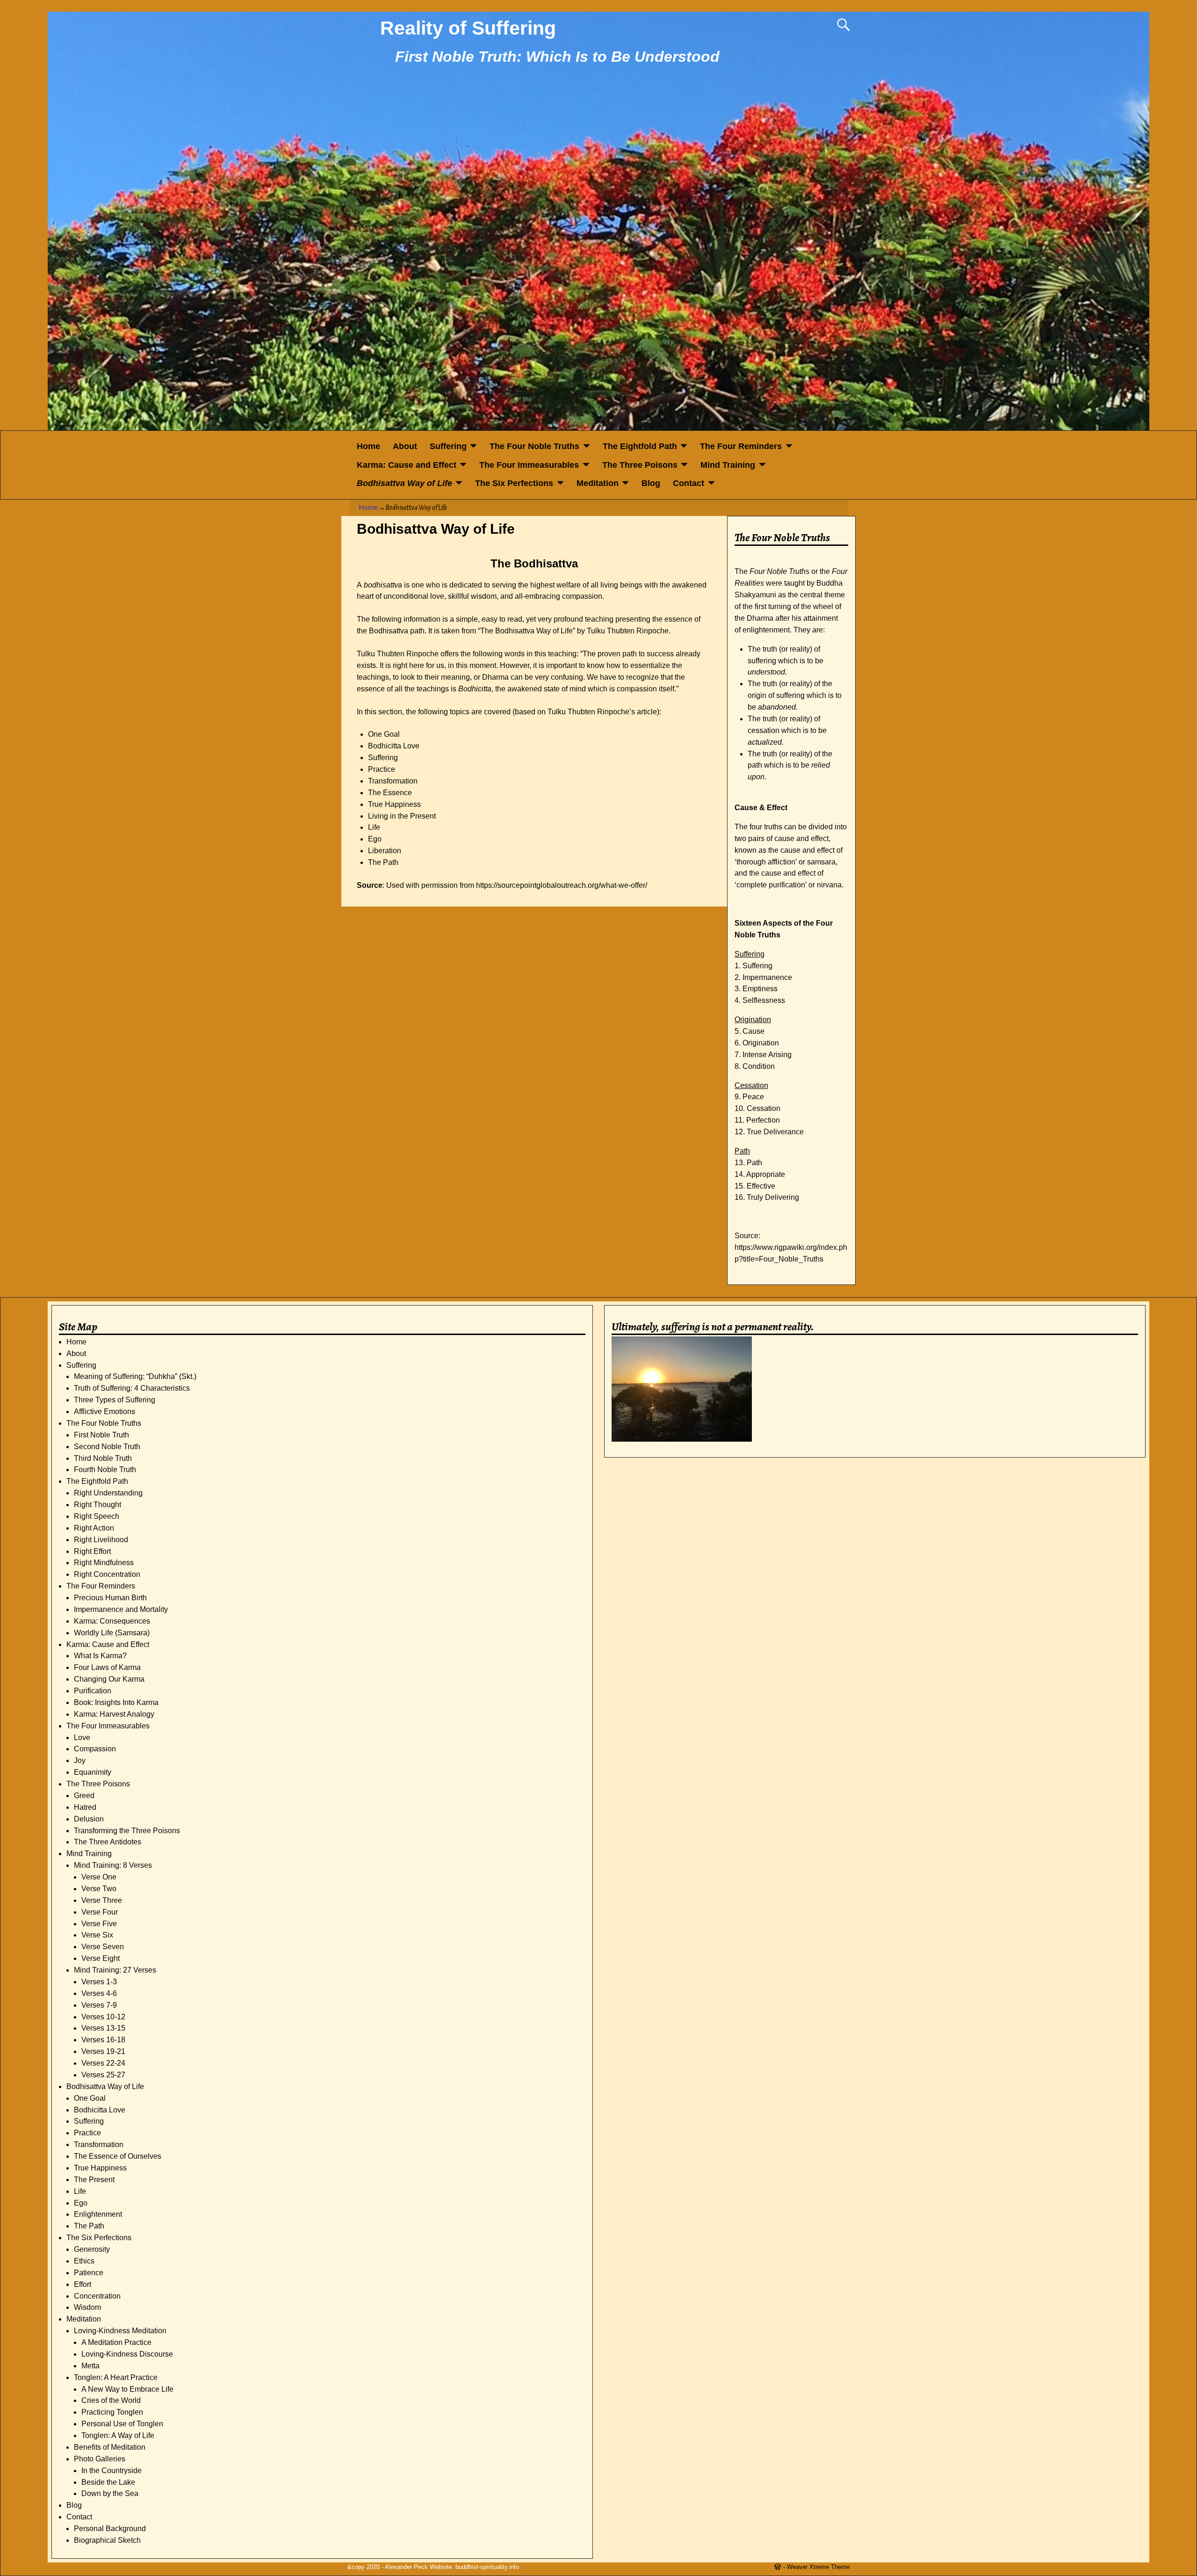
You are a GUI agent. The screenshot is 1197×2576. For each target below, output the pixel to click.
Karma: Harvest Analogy (114, 1714)
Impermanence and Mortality (121, 1609)
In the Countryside (112, 2471)
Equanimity (93, 1772)
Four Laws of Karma (107, 1667)
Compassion (95, 1749)
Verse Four (100, 1912)
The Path (89, 2226)
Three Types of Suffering (115, 1400)
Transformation (99, 2144)
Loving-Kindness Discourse (127, 2354)
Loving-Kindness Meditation (120, 2331)
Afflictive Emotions (105, 1411)
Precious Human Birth (110, 1598)
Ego (81, 2203)
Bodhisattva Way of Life (404, 483)
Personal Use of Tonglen (122, 2424)
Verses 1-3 (99, 1982)
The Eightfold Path (640, 446)
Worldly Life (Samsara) (112, 1633)
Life (80, 2191)
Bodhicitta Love (100, 2110)
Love (82, 1738)
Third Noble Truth (103, 1458)
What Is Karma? (100, 1656)
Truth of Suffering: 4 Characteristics (132, 1388)
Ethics (84, 2261)
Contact (689, 483)
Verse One (99, 1877)
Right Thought (97, 1505)
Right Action (94, 1528)
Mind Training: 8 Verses (113, 1865)
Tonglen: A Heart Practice (116, 2377)
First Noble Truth (101, 1435)
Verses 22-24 (103, 2063)
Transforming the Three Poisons (127, 1831)
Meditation (598, 483)
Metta (90, 2366)
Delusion (89, 1819)
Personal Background (110, 2529)
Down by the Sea (110, 2493)
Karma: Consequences (112, 1621)
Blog (651, 483)
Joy (80, 1760)
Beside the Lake (108, 2482)
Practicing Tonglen (112, 2412)
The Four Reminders (741, 446)
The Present (94, 2180)
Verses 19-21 (103, 2051)
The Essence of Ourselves (118, 2156)
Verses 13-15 (103, 2028)
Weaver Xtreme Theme (818, 2567)
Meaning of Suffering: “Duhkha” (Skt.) (135, 1376)
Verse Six (97, 1935)
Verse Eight (101, 1958)
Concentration (97, 2296)
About (405, 446)
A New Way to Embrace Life (127, 2389)
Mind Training (728, 465)
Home (368, 446)
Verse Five (99, 1924)
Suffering (448, 446)
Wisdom (87, 2307)
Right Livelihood (101, 1540)
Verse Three (102, 1900)
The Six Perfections (514, 483)
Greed (84, 1796)
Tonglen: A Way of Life (118, 2435)
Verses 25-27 (103, 2075)
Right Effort (92, 1551)
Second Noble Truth (107, 1447)
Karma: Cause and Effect (407, 465)
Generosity (92, 2249)
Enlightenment (98, 2214)
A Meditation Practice (116, 2342)
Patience (89, 2273)
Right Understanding (108, 1493)
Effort (83, 2284)
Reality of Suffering (468, 28)
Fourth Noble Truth (105, 1469)
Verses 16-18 (103, 2040)
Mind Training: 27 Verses (115, 1970)
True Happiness (100, 2168)
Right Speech (97, 1516)
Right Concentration (107, 1574)
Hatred (85, 1807)
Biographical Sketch (107, 2540)
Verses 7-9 (99, 2005)
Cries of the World (111, 2400)
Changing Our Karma (109, 1679)
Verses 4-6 (99, 1993)
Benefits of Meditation (110, 2447)
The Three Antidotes (108, 1842)
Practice (87, 2133)
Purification (93, 1691)
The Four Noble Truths (534, 446)
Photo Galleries (100, 2459)
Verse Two (99, 1889)
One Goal (90, 2098)
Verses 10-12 (103, 2017)
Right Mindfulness (104, 1563)
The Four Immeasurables (529, 465)
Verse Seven (103, 1947)
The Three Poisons (640, 465)
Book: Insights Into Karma (116, 1702)
